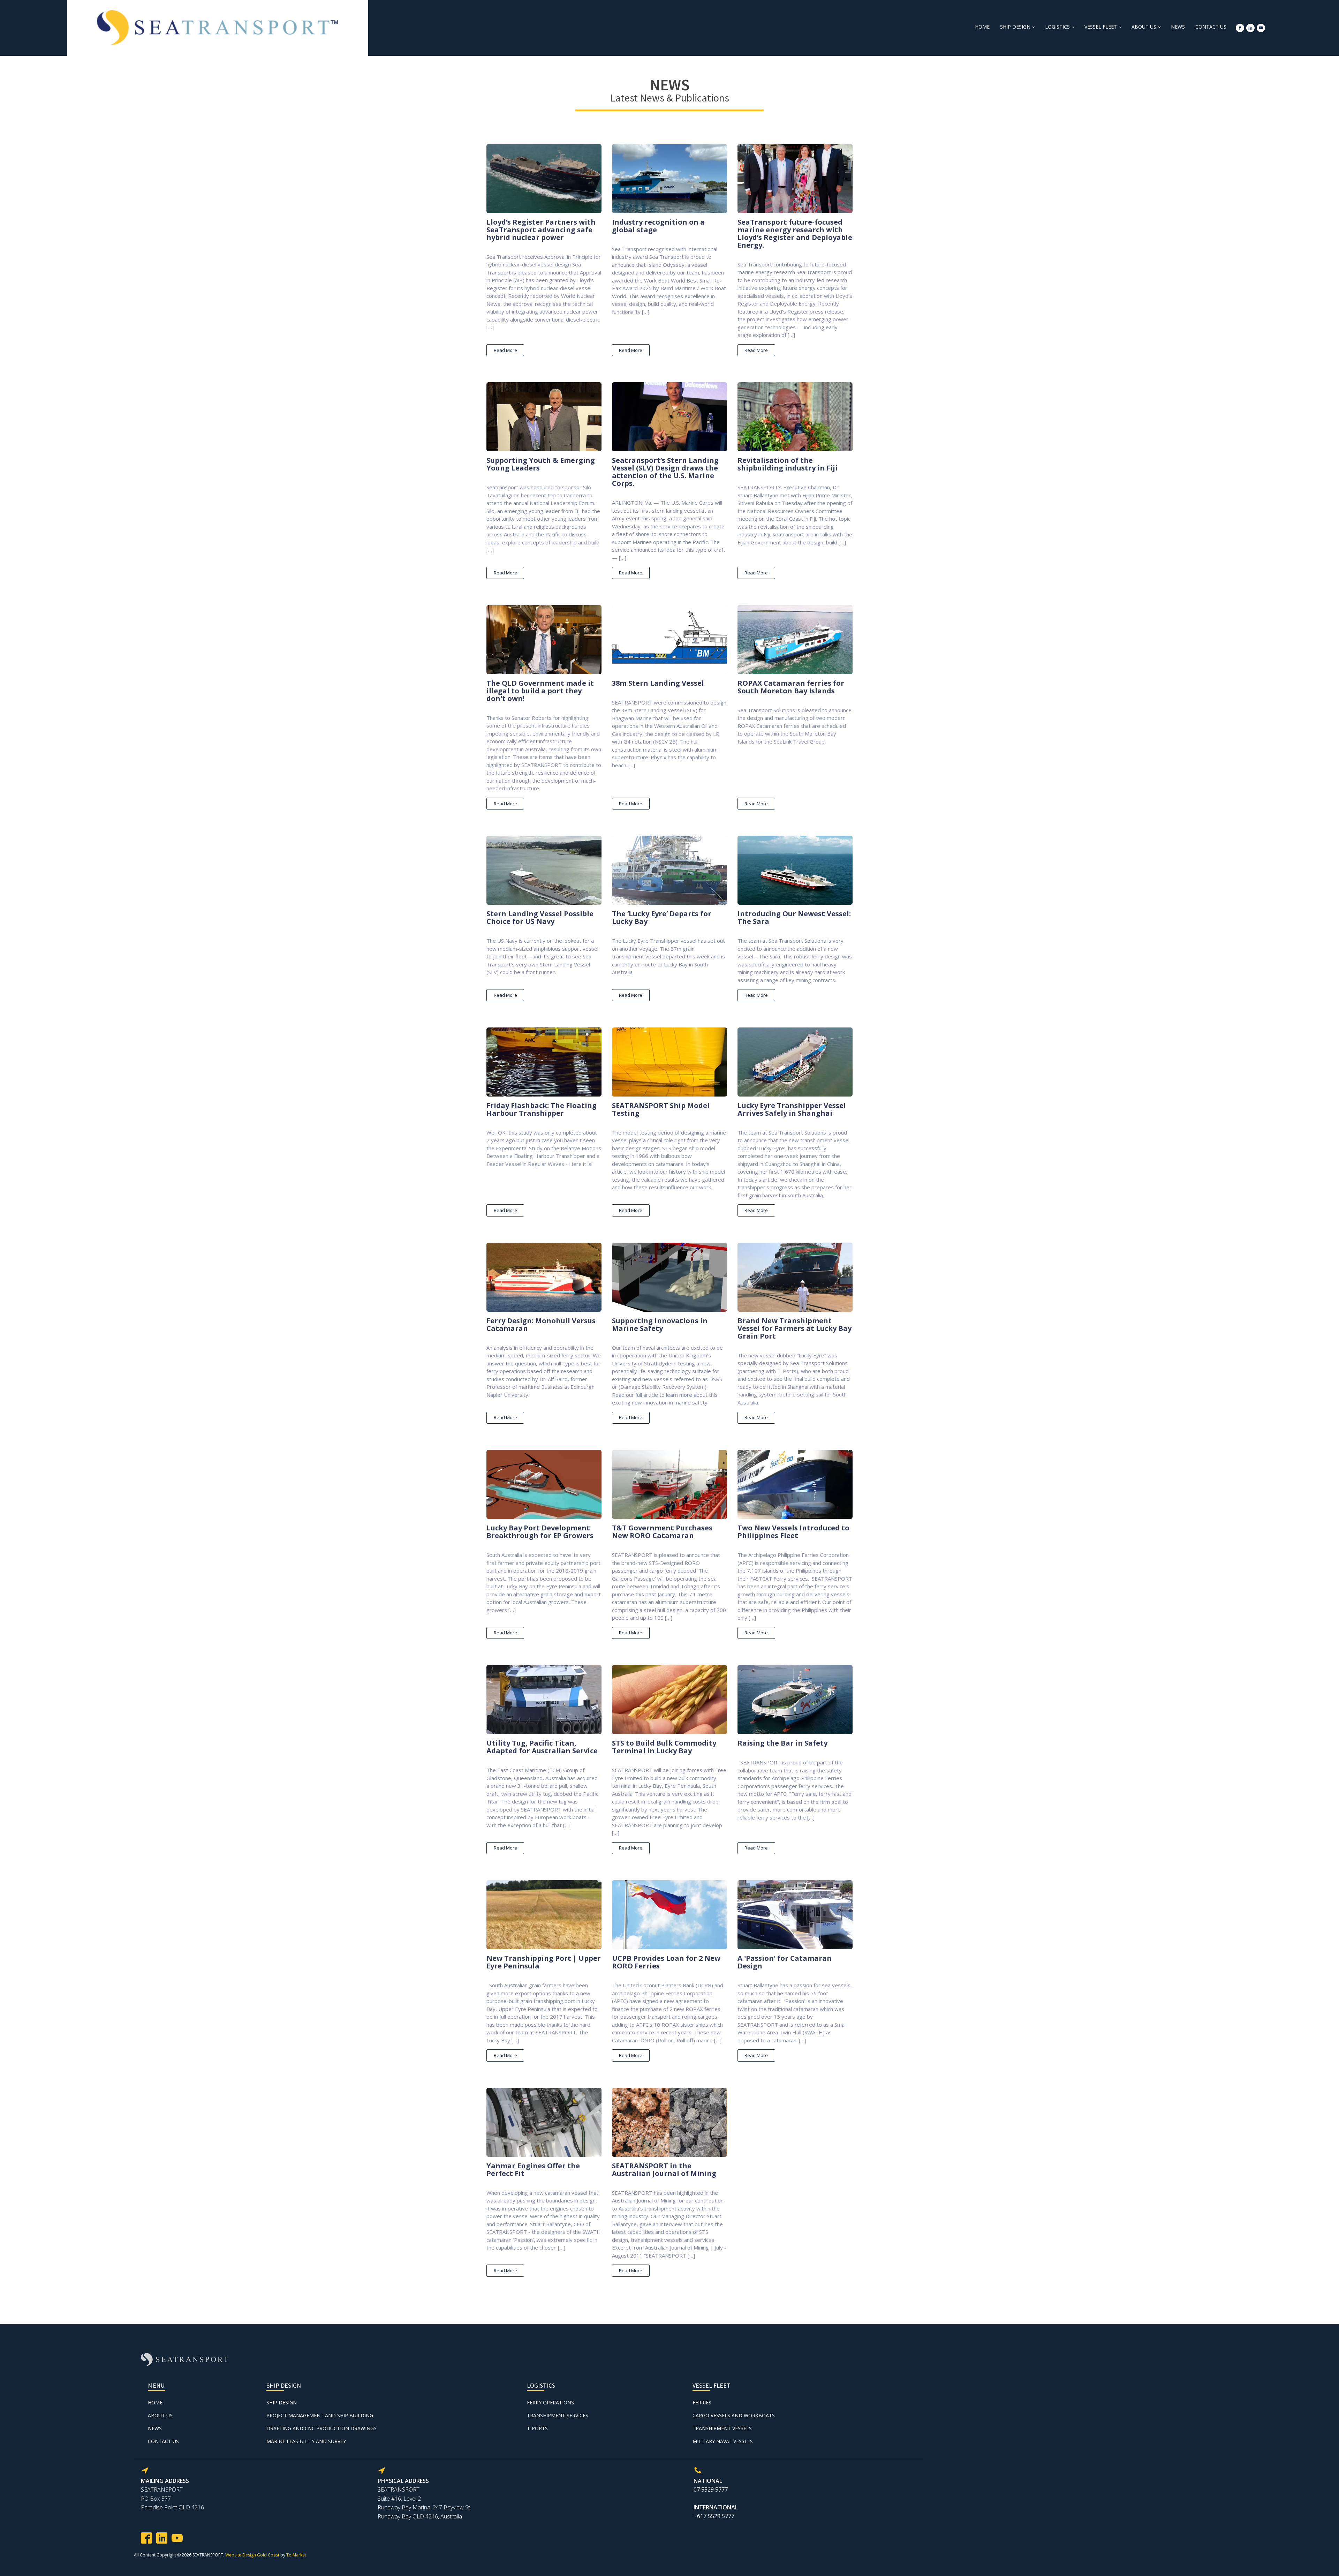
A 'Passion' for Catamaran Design (785, 1962)
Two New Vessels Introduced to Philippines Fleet (793, 1532)
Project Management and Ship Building (320, 2415)
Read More (505, 350)
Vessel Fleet (1101, 27)
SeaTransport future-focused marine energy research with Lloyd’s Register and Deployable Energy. (795, 234)
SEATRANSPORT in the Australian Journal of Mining (664, 2170)
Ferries (702, 2402)
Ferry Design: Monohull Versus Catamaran (541, 1325)
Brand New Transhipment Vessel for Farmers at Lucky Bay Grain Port (795, 1328)
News (1178, 27)
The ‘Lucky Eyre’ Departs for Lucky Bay (662, 918)
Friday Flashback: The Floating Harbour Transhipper (542, 1109)
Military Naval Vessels (723, 2441)
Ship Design (1015, 27)
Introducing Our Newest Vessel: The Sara (794, 918)
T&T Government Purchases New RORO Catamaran (662, 1532)
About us (1144, 27)
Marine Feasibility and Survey (306, 2441)
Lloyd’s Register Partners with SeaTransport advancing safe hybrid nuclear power (541, 230)
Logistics (1057, 27)
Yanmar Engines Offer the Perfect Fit (533, 2170)
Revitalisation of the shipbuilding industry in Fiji (788, 464)
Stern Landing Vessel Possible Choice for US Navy (540, 918)
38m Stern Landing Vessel (658, 683)
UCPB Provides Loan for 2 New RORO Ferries (666, 1962)
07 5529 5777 (711, 2490)
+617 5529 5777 (714, 2516)
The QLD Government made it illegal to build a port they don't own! (540, 691)
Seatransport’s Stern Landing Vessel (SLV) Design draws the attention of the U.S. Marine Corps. (665, 472)
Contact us (1211, 27)
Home (982, 27)
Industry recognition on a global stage (658, 226)
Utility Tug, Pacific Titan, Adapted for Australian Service (542, 1747)
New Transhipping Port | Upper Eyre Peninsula (544, 1962)
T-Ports (537, 2428)
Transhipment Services (558, 2415)
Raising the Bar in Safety (782, 1743)
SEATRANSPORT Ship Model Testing (661, 1109)
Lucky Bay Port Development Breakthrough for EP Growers (540, 1532)
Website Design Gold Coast (252, 2555)
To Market (296, 2555)
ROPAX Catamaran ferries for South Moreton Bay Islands (791, 687)
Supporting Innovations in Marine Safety (660, 1325)
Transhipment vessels (722, 2428)
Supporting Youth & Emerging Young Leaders (541, 464)
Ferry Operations (550, 2402)
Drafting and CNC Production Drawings (321, 2428)
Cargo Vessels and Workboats (734, 2415)
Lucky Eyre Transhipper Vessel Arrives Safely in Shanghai (792, 1109)
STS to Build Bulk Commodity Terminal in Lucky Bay (664, 1747)
